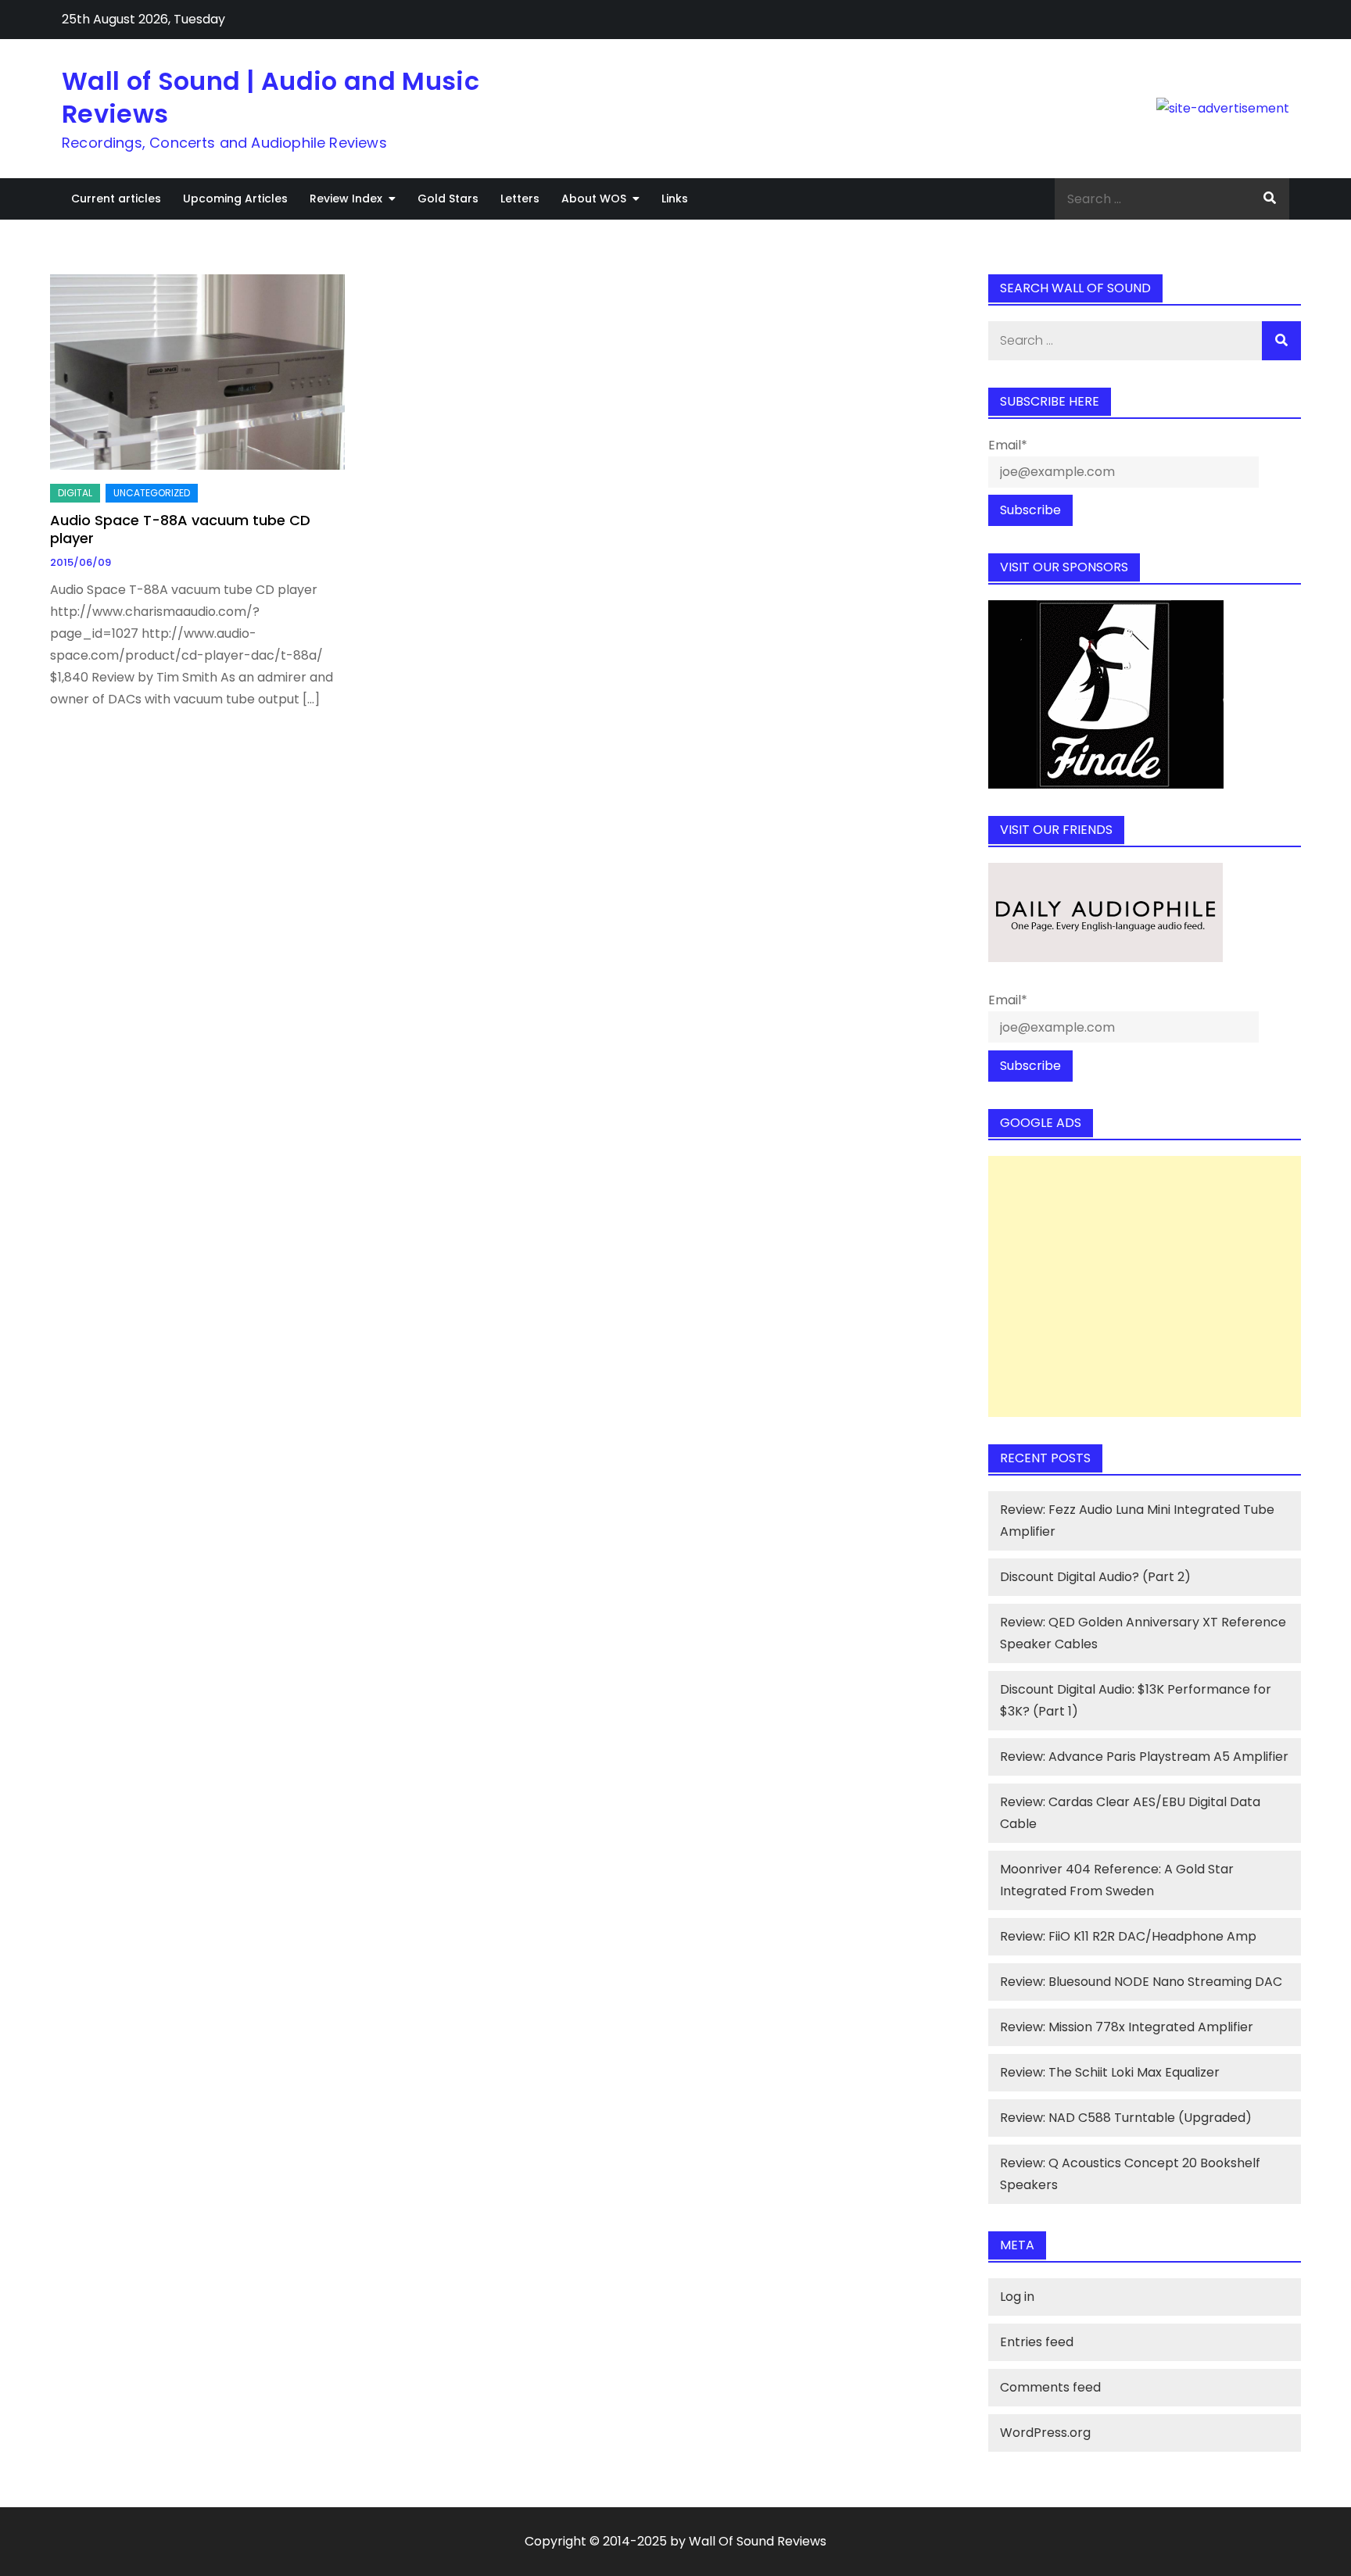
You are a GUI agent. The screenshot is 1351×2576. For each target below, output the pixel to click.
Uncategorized (152, 493)
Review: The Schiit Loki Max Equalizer (1110, 2072)
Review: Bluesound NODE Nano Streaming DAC (1141, 1982)
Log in (1017, 2297)
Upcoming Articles (235, 199)
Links (675, 199)
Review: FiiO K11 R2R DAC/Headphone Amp (1128, 1936)
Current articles (116, 199)
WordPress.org (1045, 2433)
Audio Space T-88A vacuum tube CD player (180, 529)
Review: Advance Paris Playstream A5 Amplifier (1144, 1757)
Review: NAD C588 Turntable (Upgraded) (1126, 2118)
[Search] (1270, 199)
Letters (520, 199)
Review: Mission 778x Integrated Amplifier (1127, 2027)
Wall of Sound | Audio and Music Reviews (271, 97)
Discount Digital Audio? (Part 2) (1095, 1577)
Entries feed (1037, 2342)
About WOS (594, 199)
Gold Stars (448, 199)
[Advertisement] (1145, 1286)
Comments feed (1050, 2387)
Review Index (346, 199)
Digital (75, 493)
